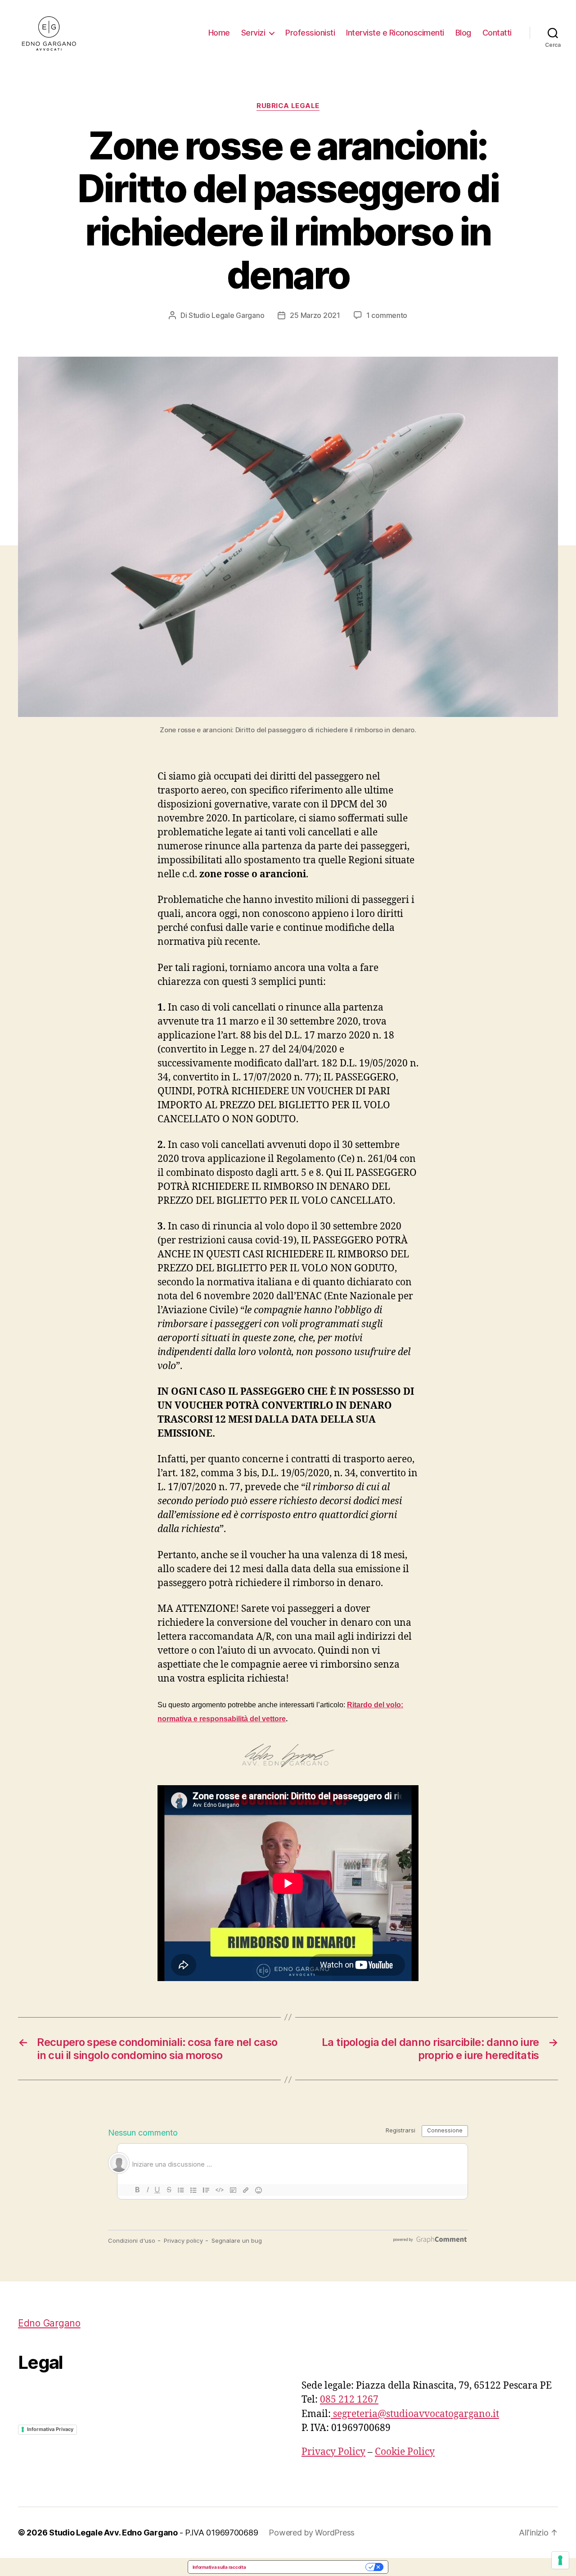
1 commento (387, 315)
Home (219, 33)
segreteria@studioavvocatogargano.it (415, 2414)
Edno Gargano (49, 2323)
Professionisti (310, 33)
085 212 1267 (349, 2400)
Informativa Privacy (50, 2429)
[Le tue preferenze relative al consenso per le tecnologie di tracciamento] (560, 2560)
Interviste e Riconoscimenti (395, 33)
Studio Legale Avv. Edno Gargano (113, 2533)
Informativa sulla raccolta (219, 2567)
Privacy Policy (333, 2452)
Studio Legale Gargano (226, 315)
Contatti (497, 33)
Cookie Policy (405, 2452)
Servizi (253, 33)
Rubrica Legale (288, 106)
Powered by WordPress (312, 2533)
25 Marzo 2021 (315, 315)
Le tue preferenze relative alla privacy (308, 2567)
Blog (463, 33)
